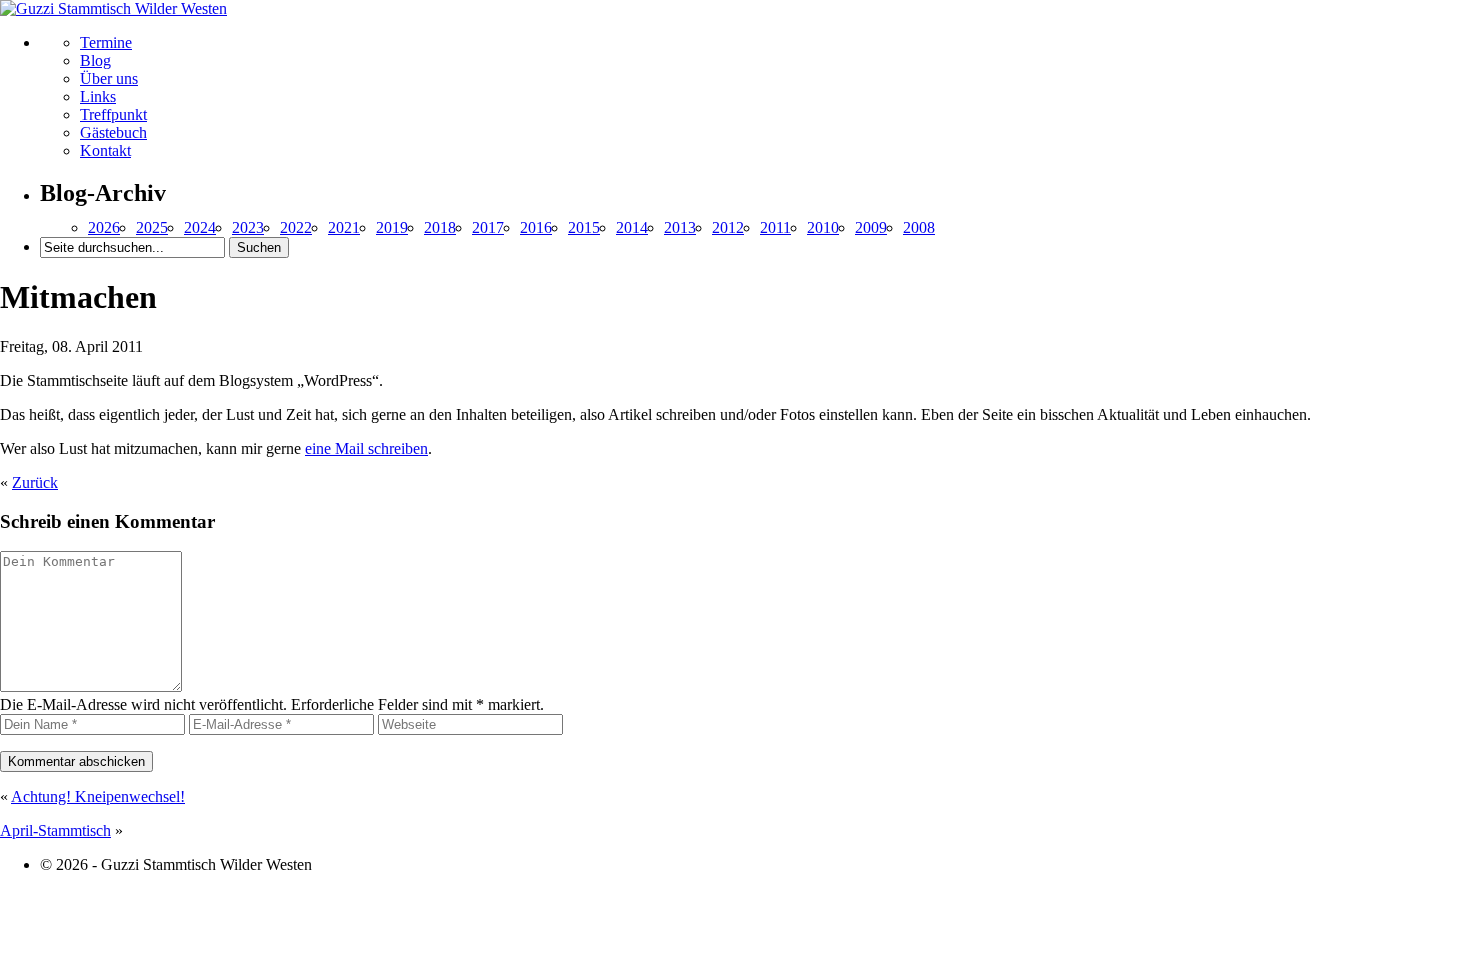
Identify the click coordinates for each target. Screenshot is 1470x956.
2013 (680, 227)
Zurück (35, 482)
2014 (632, 227)
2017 (488, 227)
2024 (200, 227)
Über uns (109, 78)
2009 (871, 227)
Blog (95, 60)
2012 (728, 227)
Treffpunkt (113, 114)
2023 (248, 227)
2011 (775, 227)
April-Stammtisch (55, 830)
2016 (536, 227)
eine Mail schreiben (366, 448)
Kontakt (105, 150)
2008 (919, 227)
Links (98, 96)
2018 (440, 227)
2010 (823, 227)
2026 (104, 227)
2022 (296, 227)
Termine (106, 42)
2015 (584, 227)
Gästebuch (113, 132)
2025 (152, 227)
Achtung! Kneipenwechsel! (98, 796)
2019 (392, 227)
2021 (344, 227)
